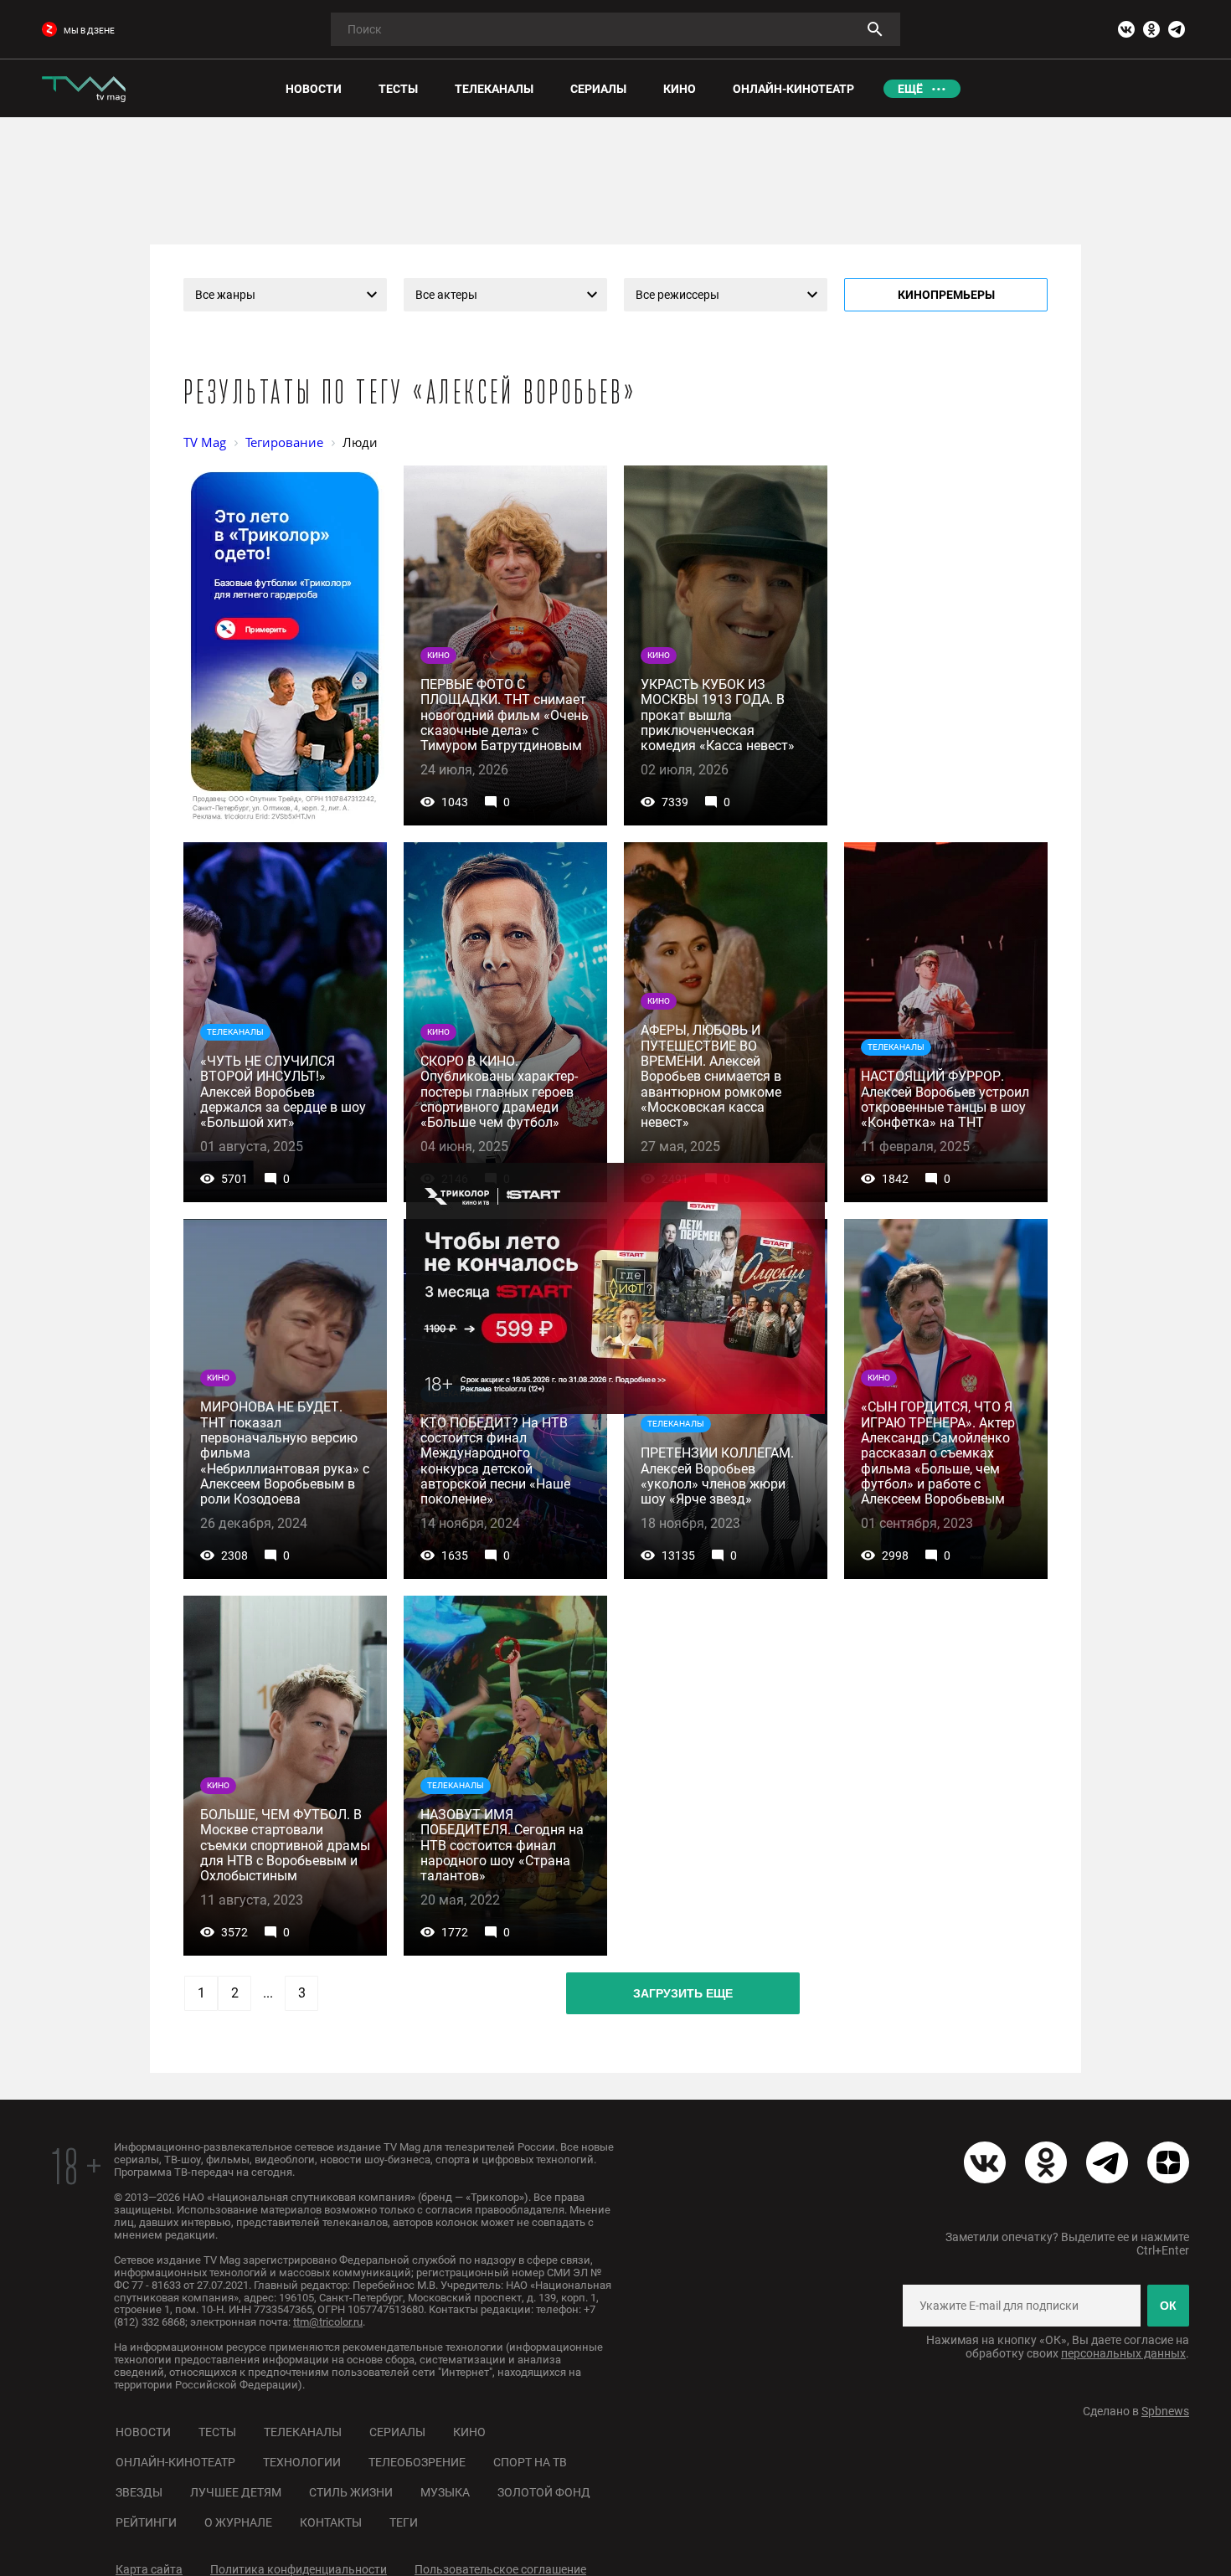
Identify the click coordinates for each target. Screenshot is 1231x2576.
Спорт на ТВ (530, 2462)
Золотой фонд (544, 2492)
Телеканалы (303, 2432)
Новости (143, 2432)
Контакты (331, 2522)
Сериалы (397, 2432)
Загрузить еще (683, 1993)
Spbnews (1165, 2411)
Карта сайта (149, 2569)
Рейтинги (146, 2522)
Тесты (217, 2432)
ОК (1168, 2306)
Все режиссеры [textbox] (677, 295)
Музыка (445, 2492)
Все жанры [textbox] (225, 295)
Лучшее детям (236, 2492)
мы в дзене (89, 31)
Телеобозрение (417, 2462)
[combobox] (285, 295)
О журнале (238, 2522)
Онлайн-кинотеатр (175, 2462)
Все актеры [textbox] (446, 295)
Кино (469, 2432)
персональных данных (1123, 2353)
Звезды (139, 2492)
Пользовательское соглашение (500, 2569)
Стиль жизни (351, 2492)
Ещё (910, 89)
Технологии (302, 2462)
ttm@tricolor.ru (328, 2322)
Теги (404, 2522)
